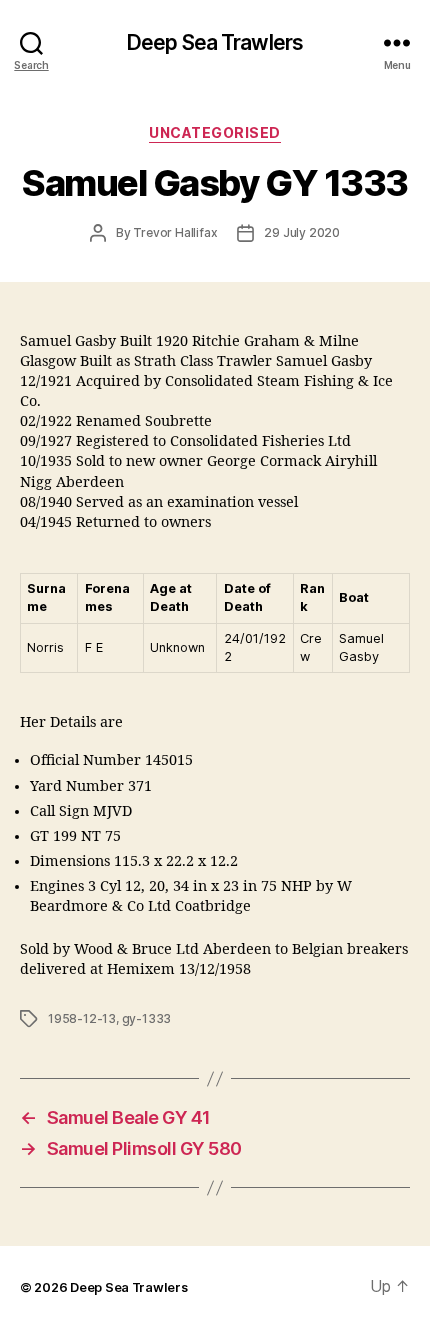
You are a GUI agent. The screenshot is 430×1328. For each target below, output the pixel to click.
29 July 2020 (302, 232)
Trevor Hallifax (175, 232)
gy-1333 (147, 1018)
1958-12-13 (82, 1018)
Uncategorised (215, 132)
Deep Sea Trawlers (215, 42)
